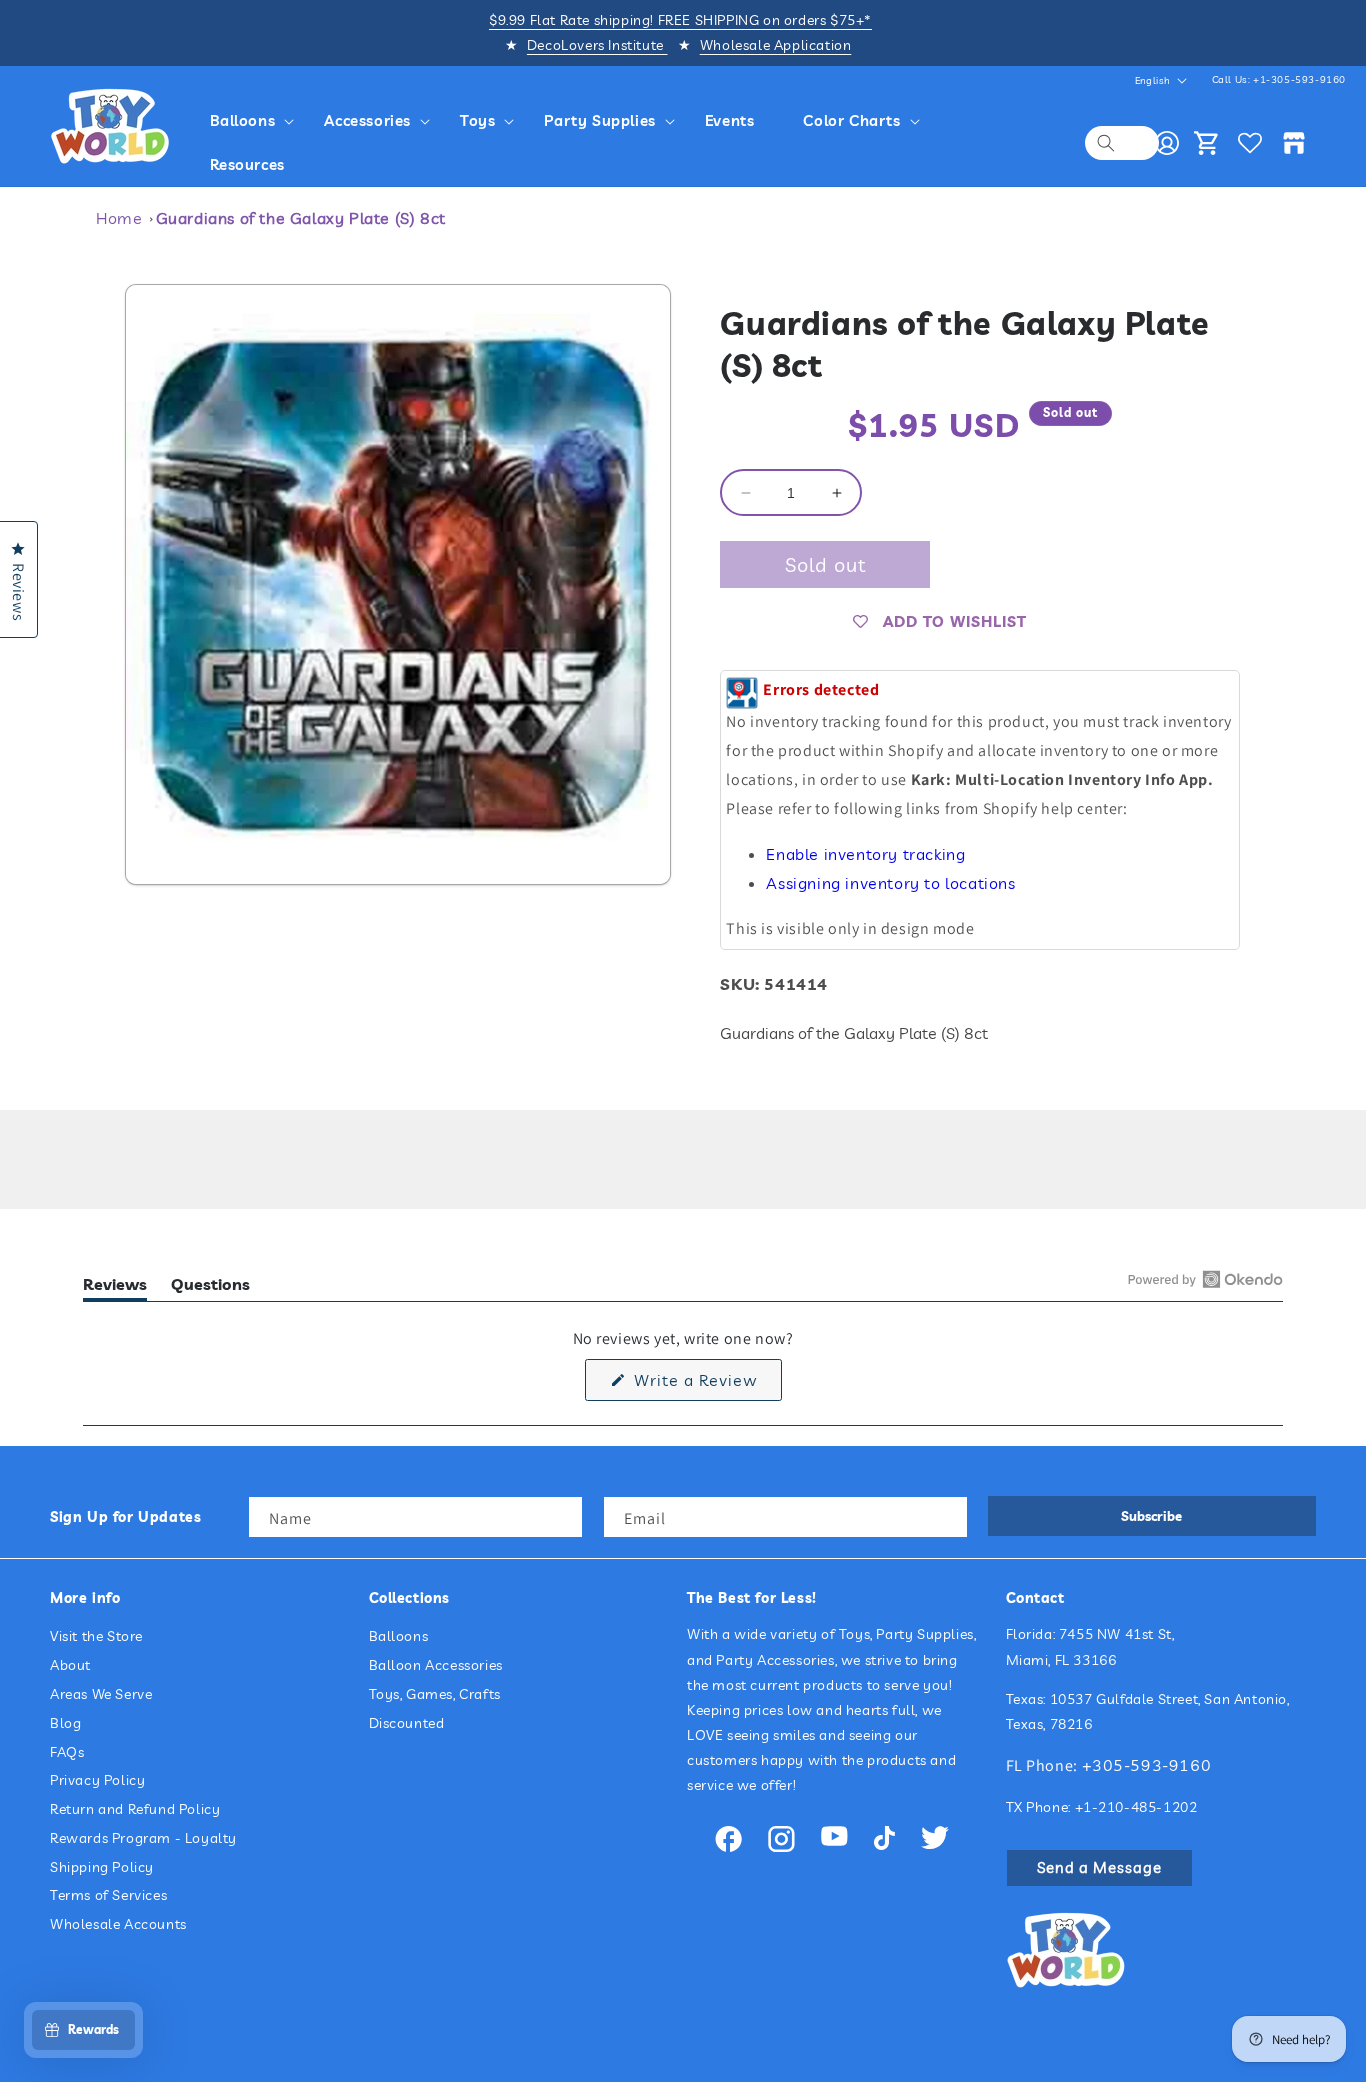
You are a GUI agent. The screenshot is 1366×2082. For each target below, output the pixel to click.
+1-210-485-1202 (1136, 1807)
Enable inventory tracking (865, 854)
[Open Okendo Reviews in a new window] (1205, 1279)
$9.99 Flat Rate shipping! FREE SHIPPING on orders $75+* (680, 20)
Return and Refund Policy (135, 1809)
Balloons (399, 1636)
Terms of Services (108, 1896)
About (70, 1665)
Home (119, 218)
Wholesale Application (776, 45)
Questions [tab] (210, 1287)
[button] (255, 121)
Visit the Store (96, 1636)
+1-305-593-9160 (1299, 79)
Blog (65, 1723)
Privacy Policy (97, 1780)
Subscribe (1151, 1516)
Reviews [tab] (115, 1287)
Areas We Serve (101, 1694)
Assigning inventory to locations (890, 884)
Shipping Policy (102, 1867)
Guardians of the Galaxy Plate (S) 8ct (301, 218)
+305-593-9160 (1147, 1765)
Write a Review (705, 1385)
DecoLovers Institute (597, 45)
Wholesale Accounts (118, 1924)
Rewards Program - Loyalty (143, 1838)
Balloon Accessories (436, 1665)
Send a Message (1099, 1867)
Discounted (407, 1723)
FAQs (67, 1752)
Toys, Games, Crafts (435, 1694)
